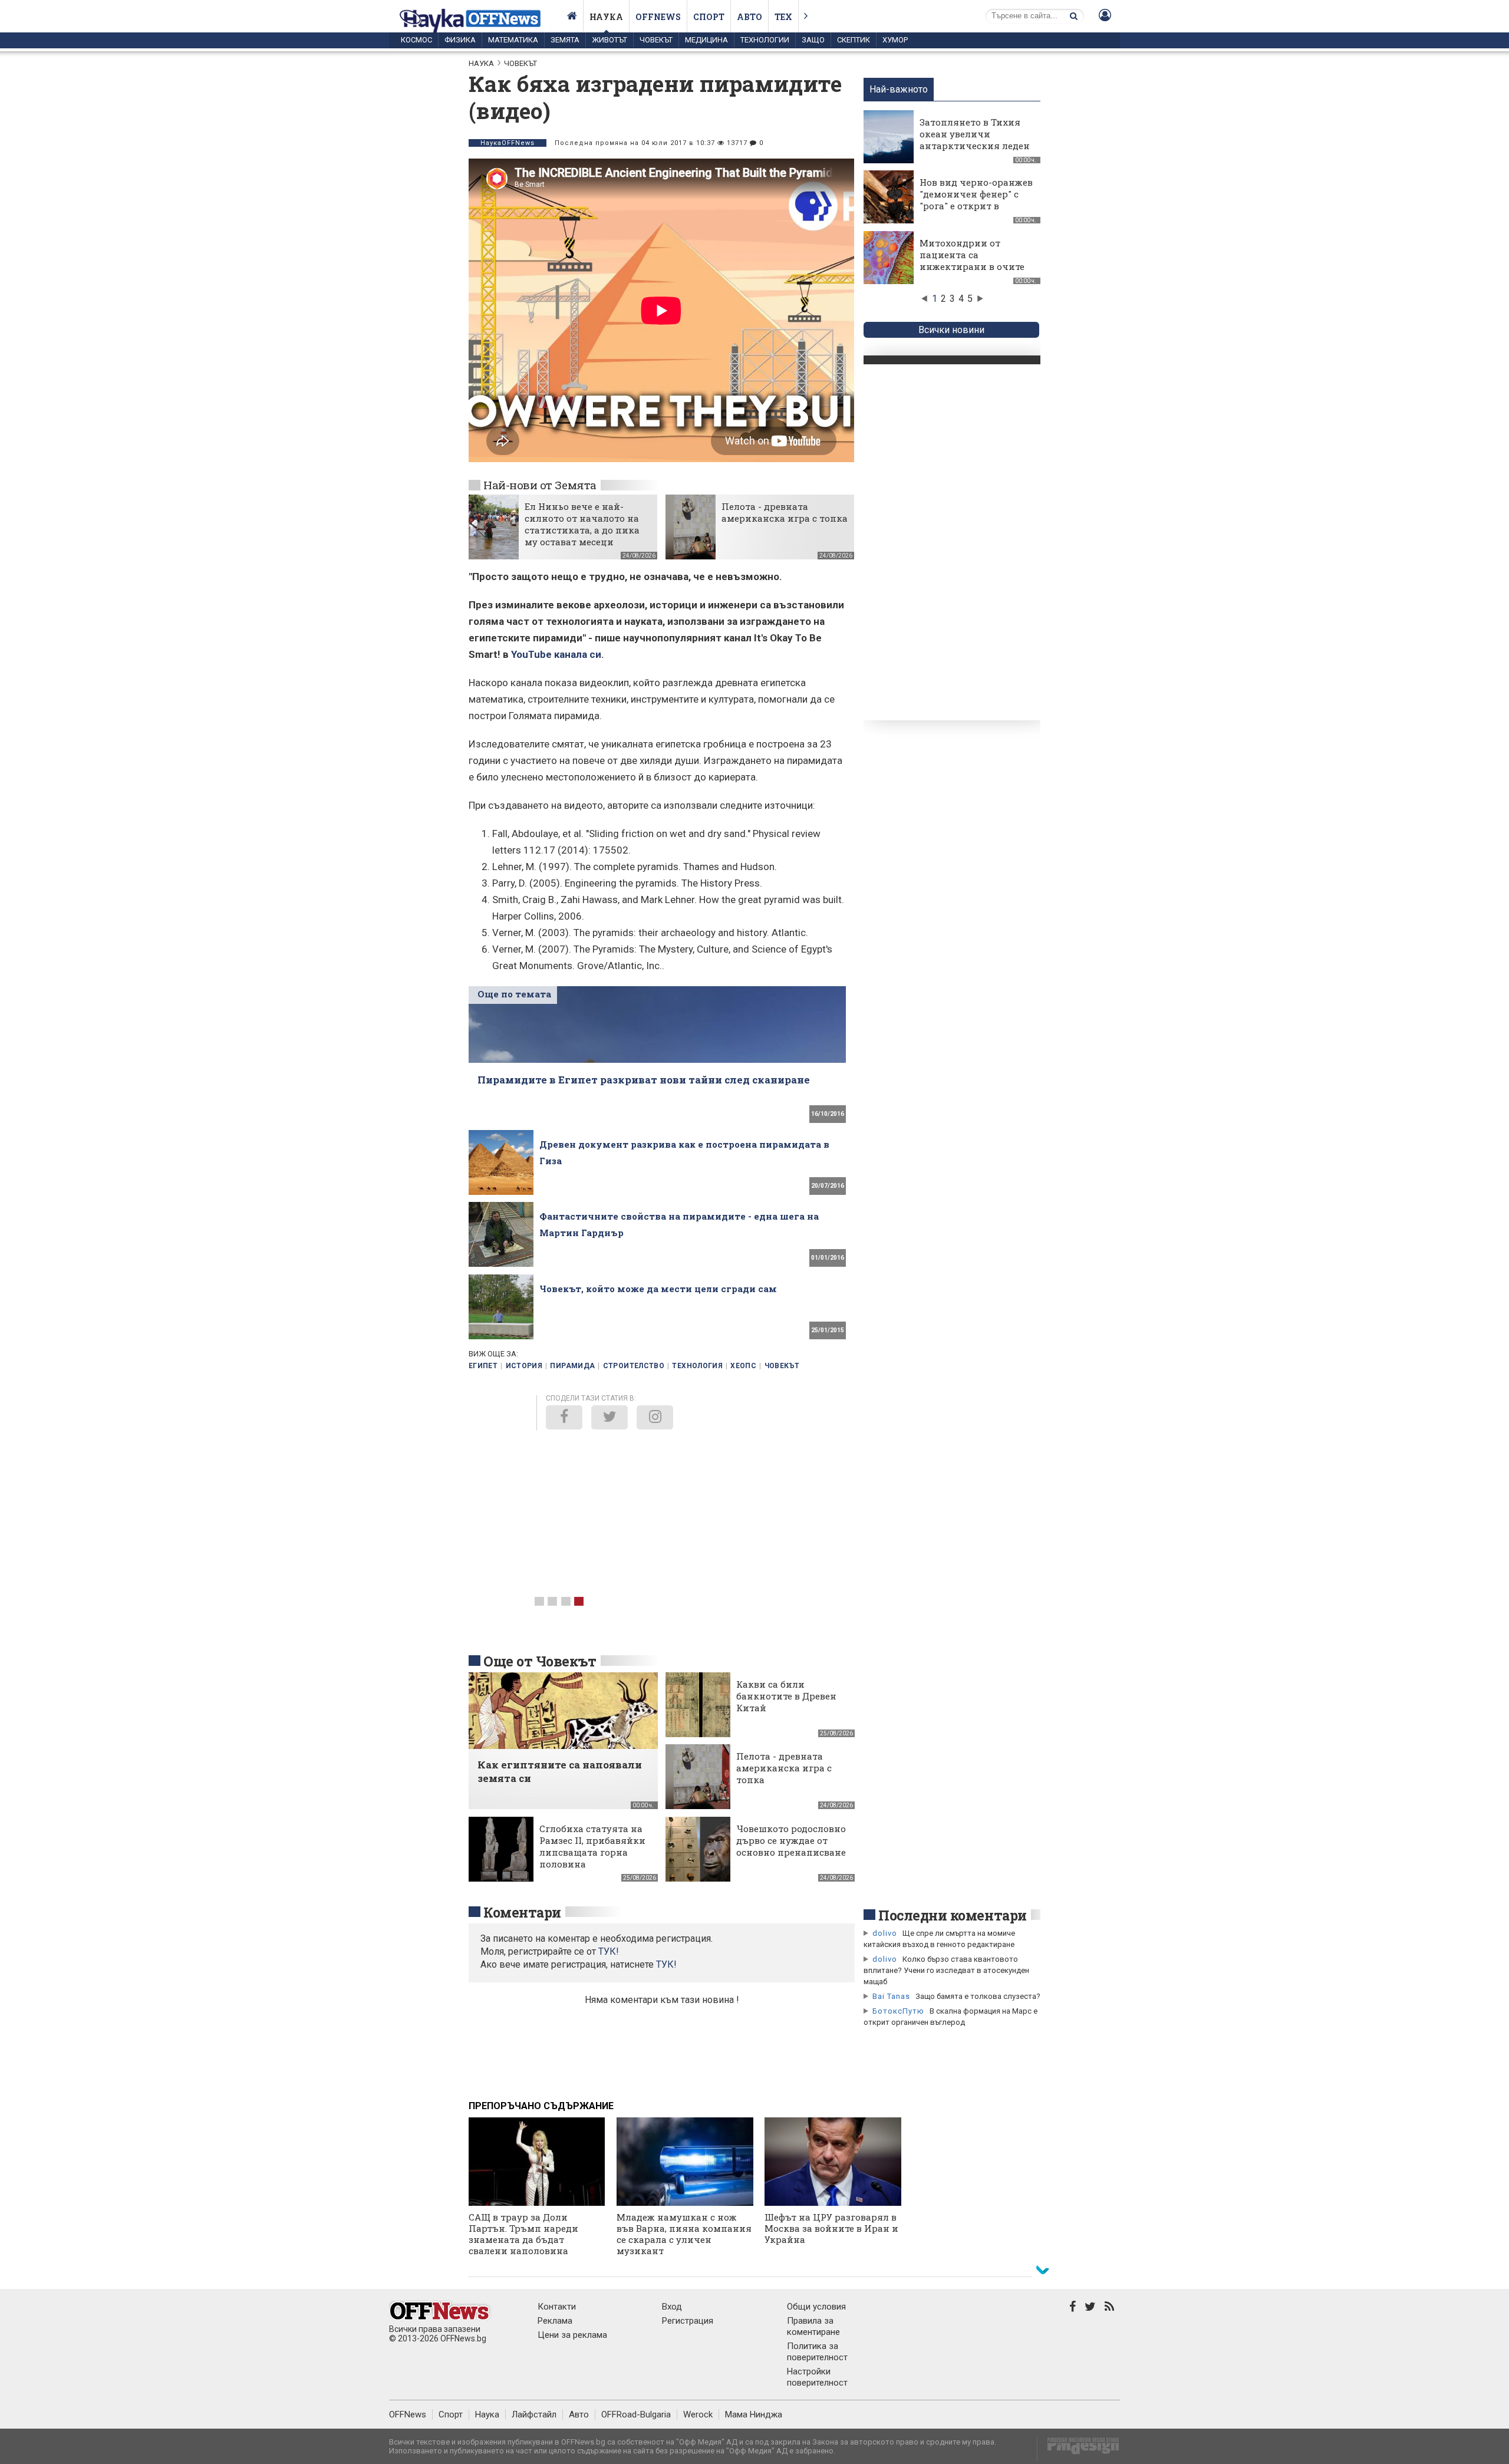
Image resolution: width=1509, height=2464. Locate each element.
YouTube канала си (556, 654)
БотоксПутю (898, 2011)
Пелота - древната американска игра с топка (785, 512)
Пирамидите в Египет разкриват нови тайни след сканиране (644, 1080)
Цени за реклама (572, 2335)
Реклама (555, 2321)
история (524, 1366)
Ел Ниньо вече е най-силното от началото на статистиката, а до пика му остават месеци (582, 524)
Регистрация (688, 2321)
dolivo (885, 1933)
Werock (698, 2414)
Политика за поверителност (817, 2352)
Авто (749, 17)
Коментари (522, 1912)
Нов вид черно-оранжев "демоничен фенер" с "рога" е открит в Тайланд (976, 200)
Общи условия (816, 2307)
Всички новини (951, 330)
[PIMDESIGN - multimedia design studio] (1078, 2450)
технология (697, 1366)
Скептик (854, 40)
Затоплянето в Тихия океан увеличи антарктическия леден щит (975, 140)
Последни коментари (953, 1915)
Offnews (658, 17)
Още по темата (514, 994)
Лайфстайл (534, 2414)
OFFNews (408, 2414)
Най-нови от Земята (540, 485)
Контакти (557, 2307)
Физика (460, 40)
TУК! (609, 1951)
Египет (483, 1366)
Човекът (656, 40)
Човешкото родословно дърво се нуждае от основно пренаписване (791, 1840)
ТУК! (666, 1964)
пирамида (572, 1366)
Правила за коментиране (813, 2326)
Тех (783, 17)
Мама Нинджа (754, 2414)
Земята (565, 40)
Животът (609, 40)
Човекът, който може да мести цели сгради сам (658, 1289)
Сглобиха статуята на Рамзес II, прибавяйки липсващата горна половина (592, 1846)
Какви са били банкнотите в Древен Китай (786, 1696)
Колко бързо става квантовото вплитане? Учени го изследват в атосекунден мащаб (946, 1970)
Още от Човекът (540, 1661)
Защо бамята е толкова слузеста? (978, 1996)
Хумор (895, 40)
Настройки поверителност (817, 2377)
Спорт (709, 17)
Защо (813, 40)
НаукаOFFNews (508, 143)
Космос (416, 40)
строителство (634, 1366)
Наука (606, 17)
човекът (782, 1366)
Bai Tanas (891, 1996)
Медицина (706, 40)
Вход (672, 2307)
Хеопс (743, 1366)
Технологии (765, 40)
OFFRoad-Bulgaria (636, 2414)
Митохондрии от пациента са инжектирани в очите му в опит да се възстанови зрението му (972, 272)
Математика (513, 40)
